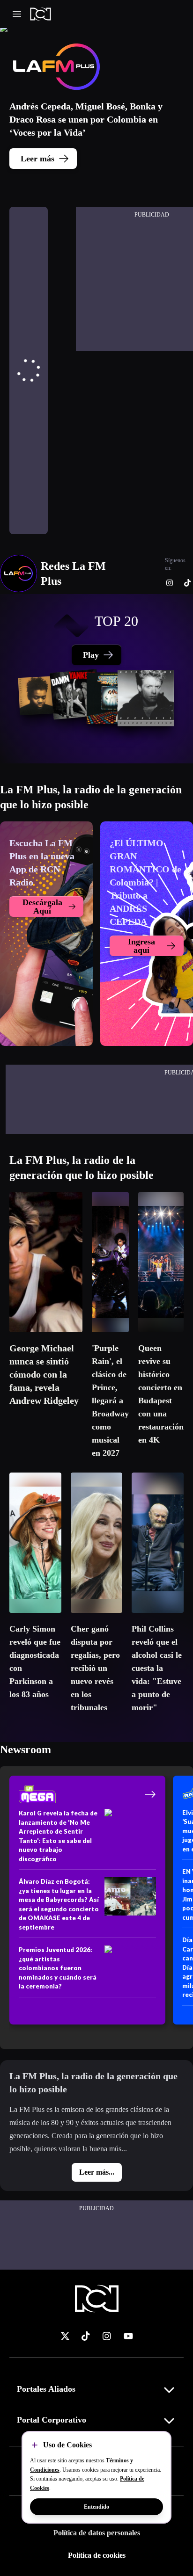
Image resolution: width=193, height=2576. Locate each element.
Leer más (37, 159)
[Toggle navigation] (17, 14)
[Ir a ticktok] (65, 2336)
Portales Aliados (46, 2389)
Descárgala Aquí (42, 907)
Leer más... (97, 2172)
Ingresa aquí (141, 946)
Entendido (96, 2507)
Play (91, 655)
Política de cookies (97, 2555)
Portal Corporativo (52, 2420)
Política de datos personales (97, 2533)
